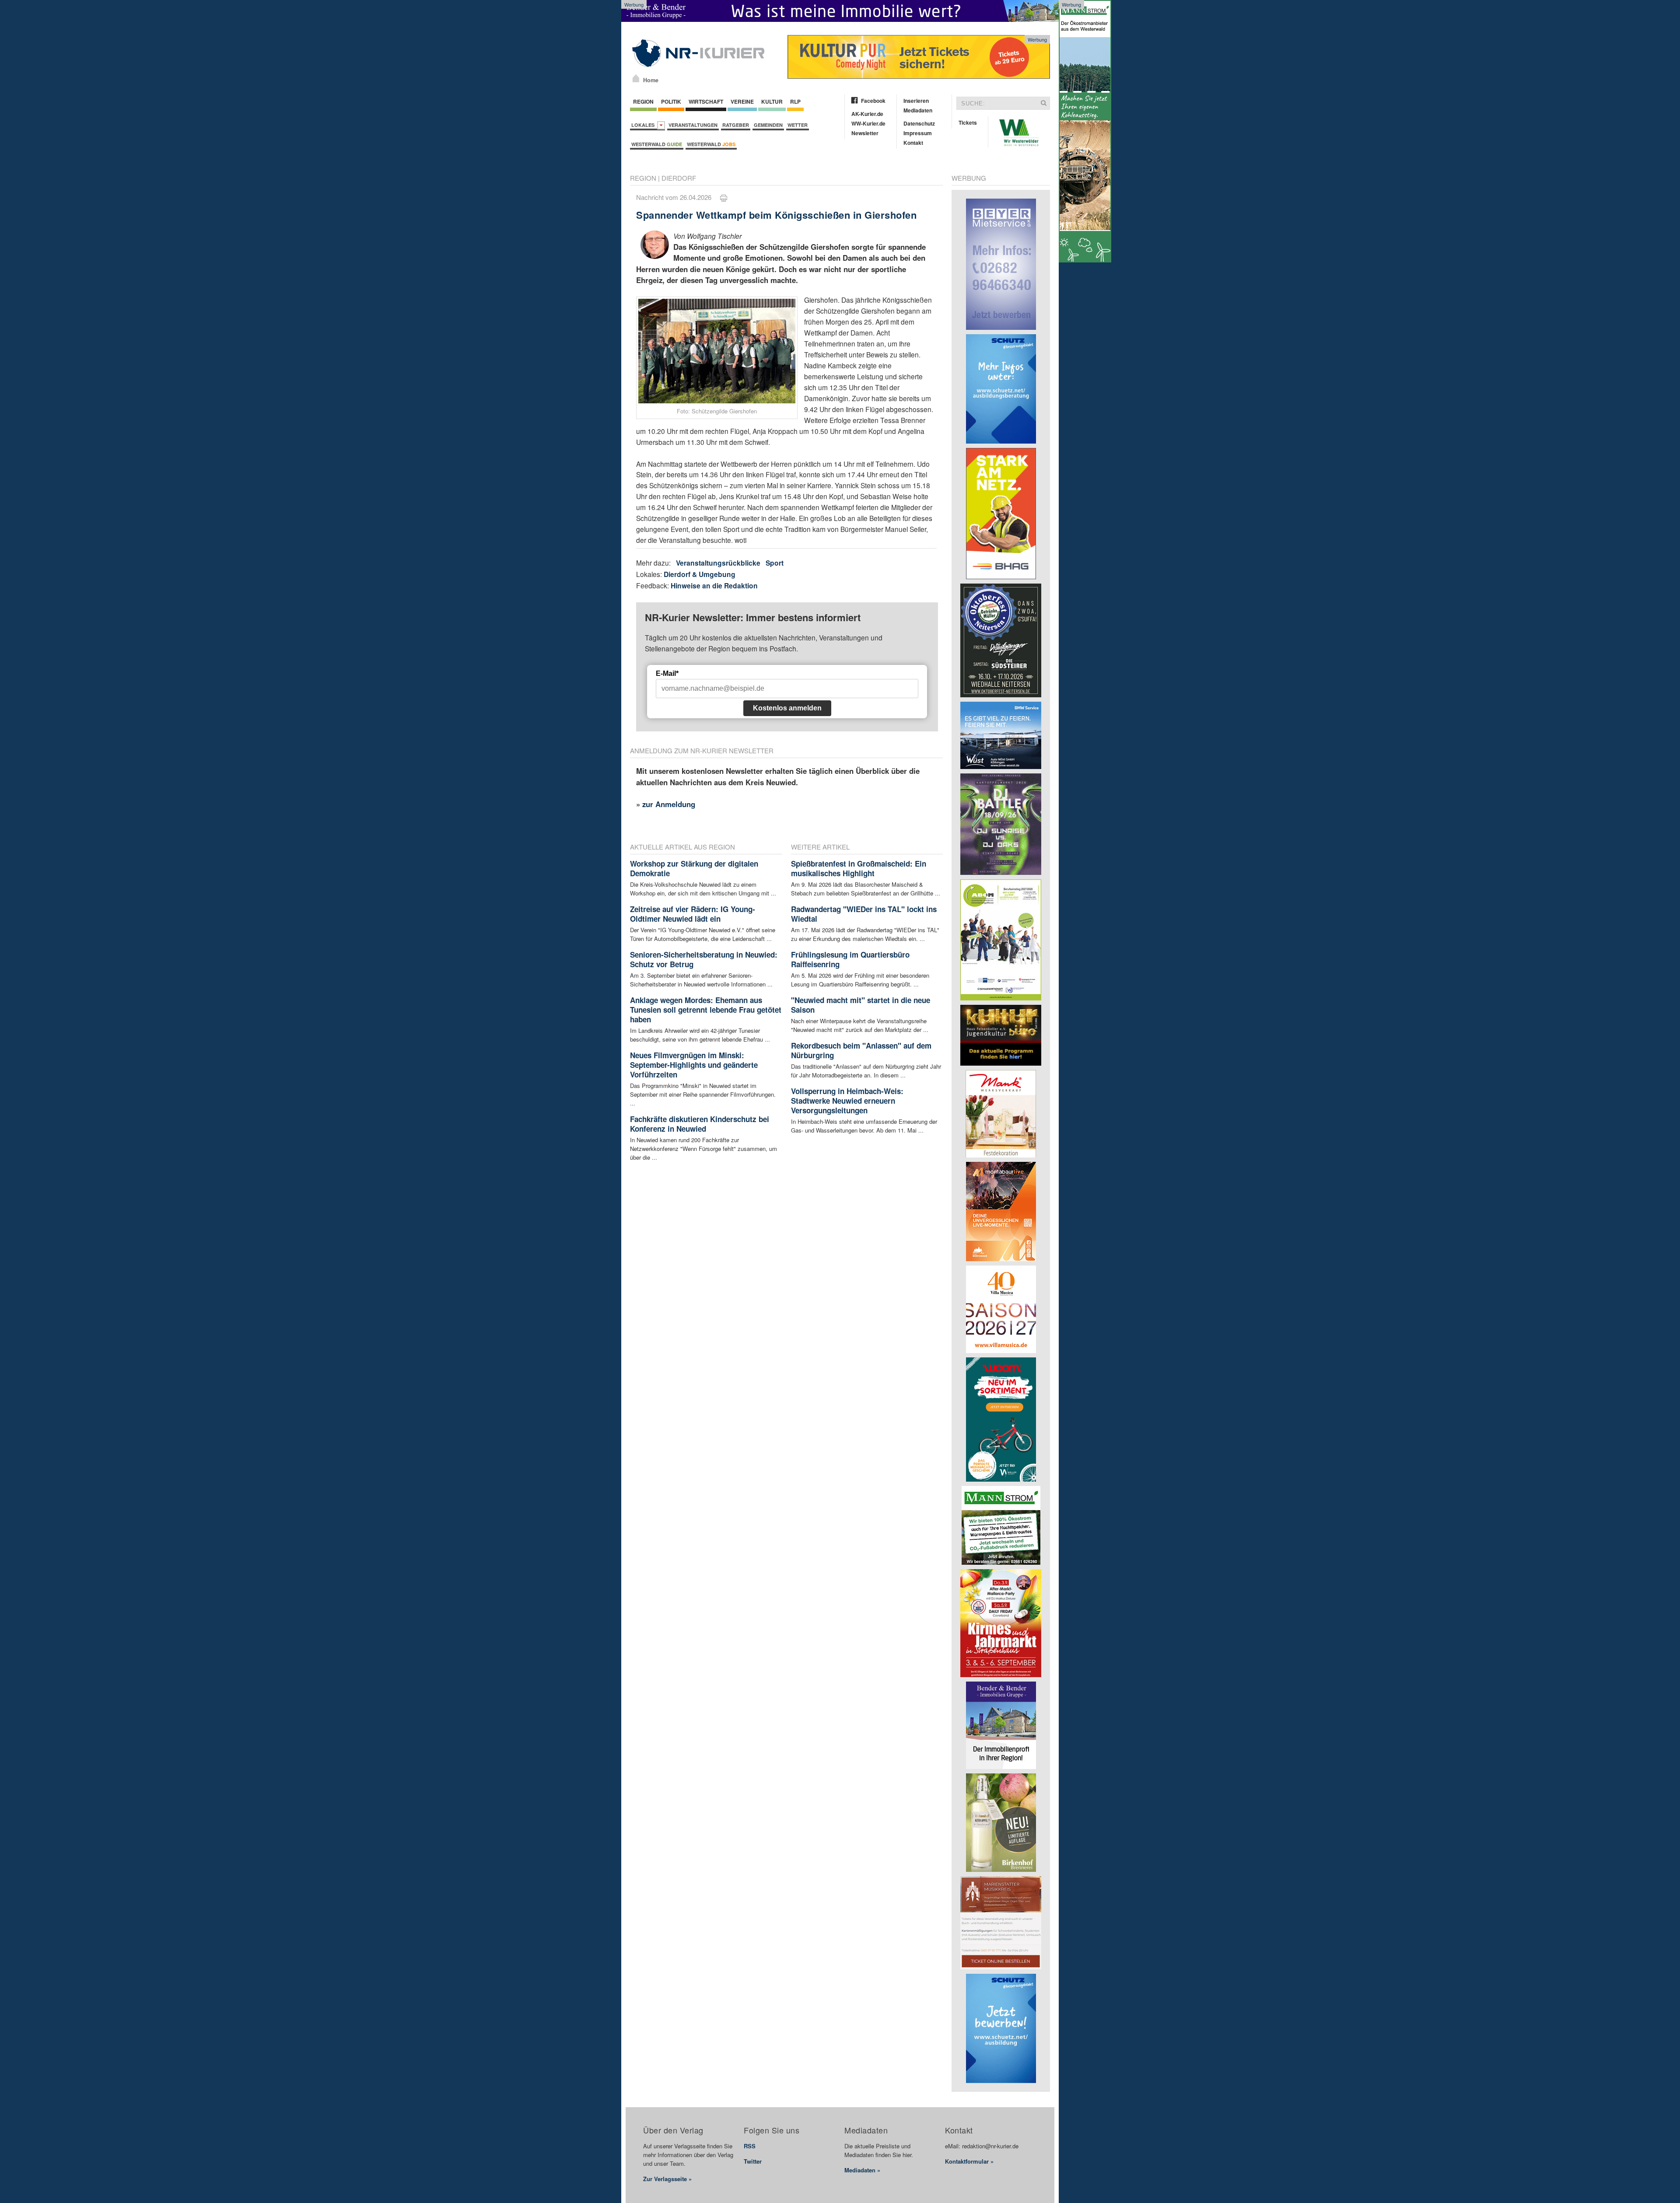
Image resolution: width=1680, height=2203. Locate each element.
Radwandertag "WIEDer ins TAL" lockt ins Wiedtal (864, 914)
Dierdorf (679, 178)
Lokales (644, 125)
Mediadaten (918, 110)
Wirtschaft (706, 101)
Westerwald (657, 144)
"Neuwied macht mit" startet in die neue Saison (861, 1005)
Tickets (968, 122)
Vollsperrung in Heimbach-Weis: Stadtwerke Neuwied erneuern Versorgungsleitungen (847, 1101)
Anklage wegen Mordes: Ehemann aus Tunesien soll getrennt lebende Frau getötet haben (706, 1010)
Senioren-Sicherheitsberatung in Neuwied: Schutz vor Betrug (704, 959)
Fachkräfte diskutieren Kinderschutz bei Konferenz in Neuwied (700, 1124)
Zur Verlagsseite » (667, 2179)
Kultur (772, 101)
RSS (750, 2146)
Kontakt (913, 143)
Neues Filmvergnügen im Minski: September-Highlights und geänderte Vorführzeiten (694, 1065)
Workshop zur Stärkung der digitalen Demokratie (694, 868)
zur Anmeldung (669, 804)
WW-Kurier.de (868, 123)
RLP (795, 101)
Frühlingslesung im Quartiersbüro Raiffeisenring (850, 959)
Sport (775, 563)
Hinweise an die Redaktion (714, 586)
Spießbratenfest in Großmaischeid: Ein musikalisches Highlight (859, 868)
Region (643, 101)
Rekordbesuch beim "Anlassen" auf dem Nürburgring (861, 1050)
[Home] (636, 78)
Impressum (918, 133)
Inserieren (916, 101)
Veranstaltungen (693, 125)
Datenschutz (919, 123)
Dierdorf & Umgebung (700, 574)
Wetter (798, 125)
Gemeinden (768, 125)
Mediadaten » (862, 2170)
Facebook (873, 101)
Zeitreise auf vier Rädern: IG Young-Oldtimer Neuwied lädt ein (693, 914)
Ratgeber (736, 125)
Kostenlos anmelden (787, 708)
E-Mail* (667, 673)
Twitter (753, 2161)
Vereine (742, 101)
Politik (671, 101)
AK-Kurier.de (867, 114)
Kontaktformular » (969, 2161)
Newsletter (865, 133)
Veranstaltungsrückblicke (718, 563)
